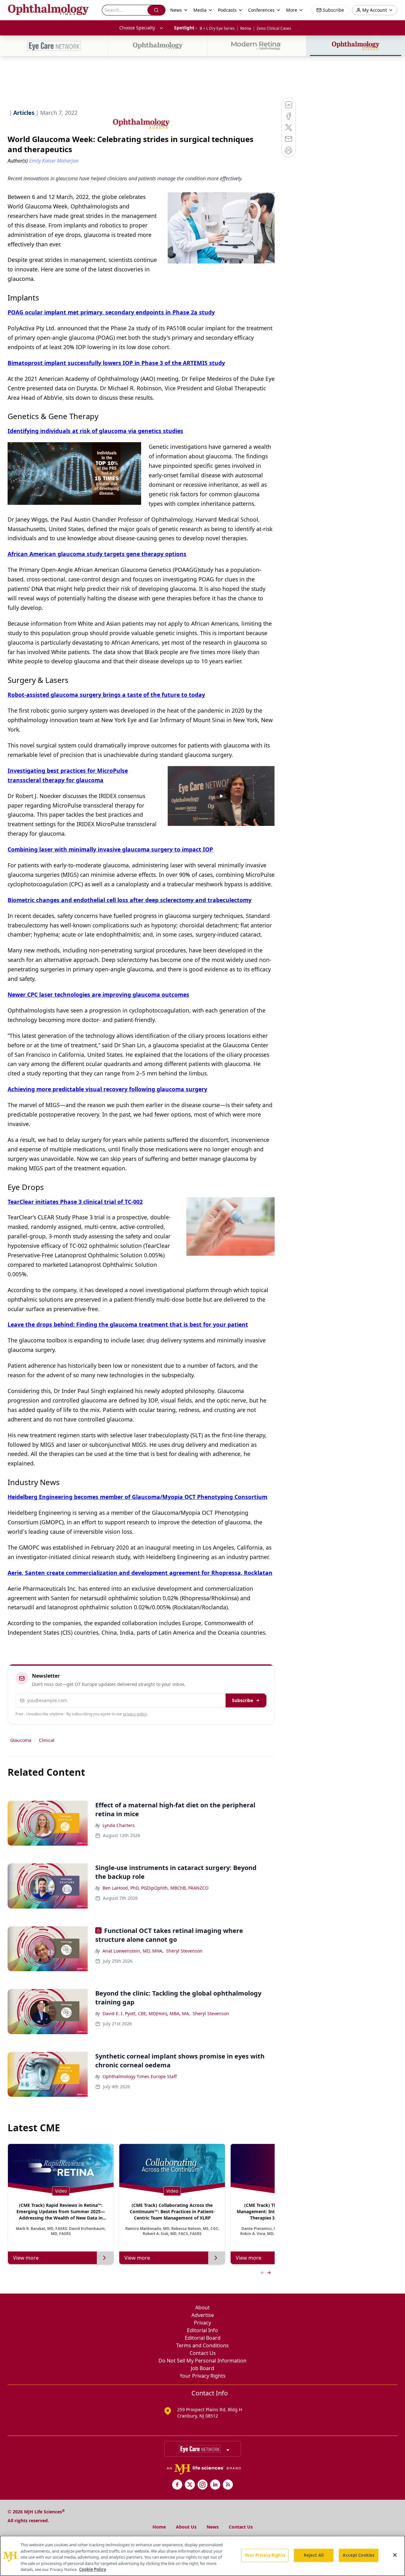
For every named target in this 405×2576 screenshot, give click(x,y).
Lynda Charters (119, 1825)
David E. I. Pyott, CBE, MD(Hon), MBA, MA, (146, 2013)
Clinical (47, 1740)
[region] (202, 2556)
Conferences (261, 10)
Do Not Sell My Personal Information (202, 2361)
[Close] (395, 2555)
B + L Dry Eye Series (217, 28)
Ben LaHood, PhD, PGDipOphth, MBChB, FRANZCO (156, 1888)
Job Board (202, 2368)
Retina (246, 28)
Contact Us (203, 2353)
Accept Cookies (358, 2555)
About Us (186, 2527)
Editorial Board (203, 2338)
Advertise (203, 2315)
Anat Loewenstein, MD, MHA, (133, 1951)
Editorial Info (202, 2330)
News (213, 2527)
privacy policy (135, 1714)
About (202, 2307)
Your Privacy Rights (203, 2376)
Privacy (202, 2323)
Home (159, 2527)
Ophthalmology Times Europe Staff (140, 2076)
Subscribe (243, 1700)
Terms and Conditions (202, 2345)
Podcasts (227, 10)
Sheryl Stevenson (184, 1951)
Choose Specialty (137, 28)
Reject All (314, 2555)
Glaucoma (21, 1740)
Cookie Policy (93, 2569)
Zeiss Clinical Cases (274, 28)
